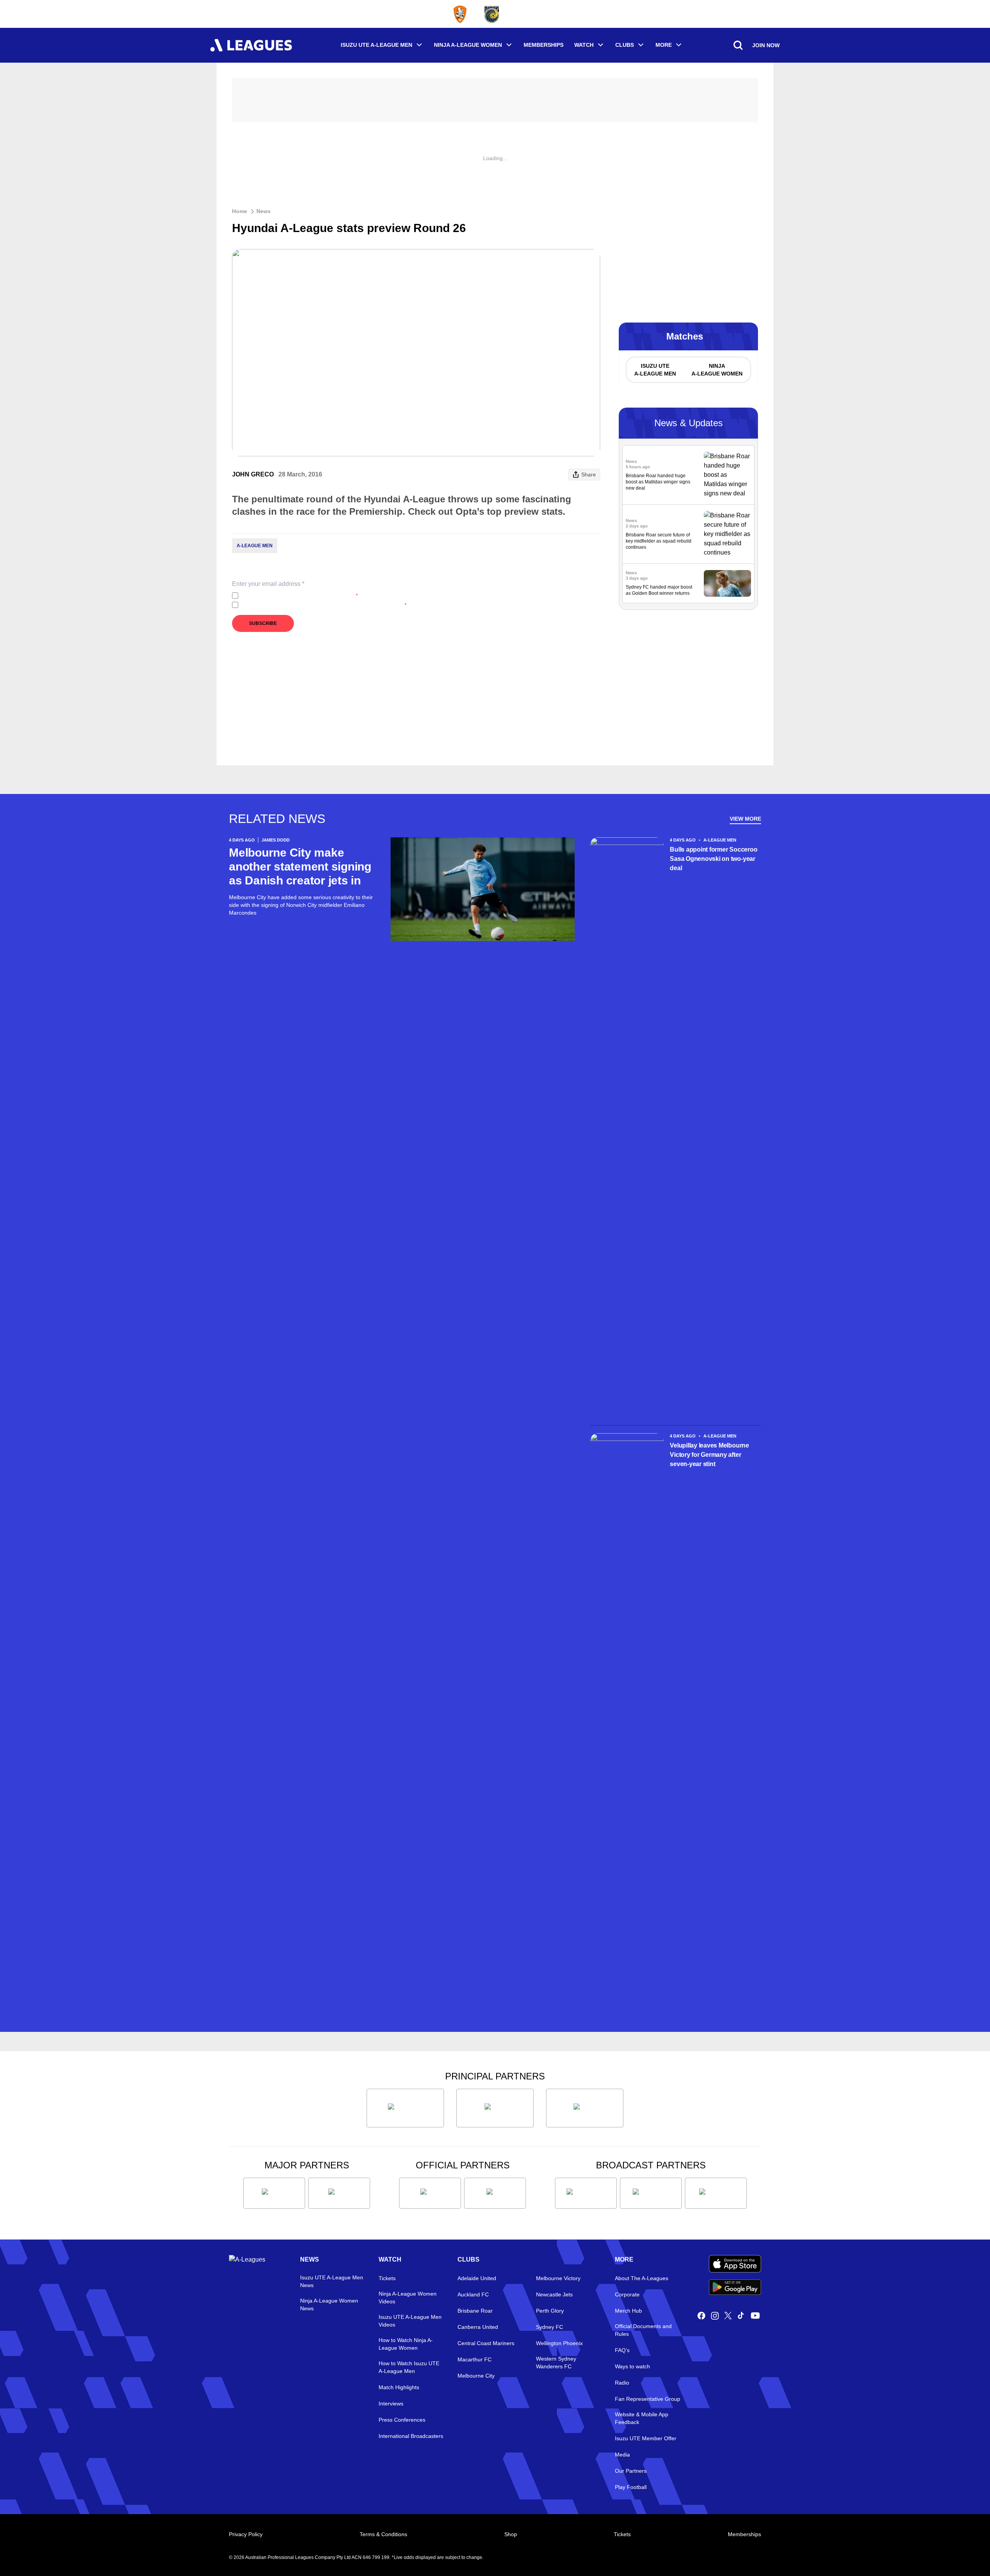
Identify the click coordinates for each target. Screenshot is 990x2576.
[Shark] (585, 2108)
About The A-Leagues (642, 2278)
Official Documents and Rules (643, 2330)
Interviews (391, 2404)
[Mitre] (430, 2193)
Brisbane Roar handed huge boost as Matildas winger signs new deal (658, 482)
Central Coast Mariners (486, 2343)
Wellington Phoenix (559, 2343)
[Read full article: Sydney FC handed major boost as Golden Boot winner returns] (727, 583)
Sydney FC (550, 2327)
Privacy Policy (293, 596)
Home (240, 211)
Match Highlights (399, 2387)
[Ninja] (495, 2108)
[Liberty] (274, 2193)
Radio (622, 2383)
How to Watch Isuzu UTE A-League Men (409, 2367)
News (264, 211)
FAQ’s (622, 2350)
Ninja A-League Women (468, 45)
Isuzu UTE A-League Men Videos (410, 2321)
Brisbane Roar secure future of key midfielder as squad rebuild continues (659, 541)
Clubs (625, 45)
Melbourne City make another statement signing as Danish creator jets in (300, 866)
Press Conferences (402, 2420)
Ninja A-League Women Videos (408, 2298)
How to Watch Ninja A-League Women (406, 2344)
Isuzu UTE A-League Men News (332, 2281)
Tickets (387, 2278)
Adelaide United (477, 2278)
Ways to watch (632, 2366)
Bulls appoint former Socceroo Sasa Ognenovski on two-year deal (713, 859)
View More (745, 819)
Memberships (544, 45)
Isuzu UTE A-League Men (376, 45)
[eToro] (339, 2193)
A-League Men (255, 546)
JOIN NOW (766, 45)
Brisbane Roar (475, 2311)
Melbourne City (476, 2376)
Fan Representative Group (648, 2399)
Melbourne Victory (558, 2278)
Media (622, 2455)
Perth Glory (550, 2311)
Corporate (627, 2294)
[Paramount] (651, 2193)
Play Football (631, 2487)
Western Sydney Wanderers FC (556, 2363)
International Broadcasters (411, 2436)
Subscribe (263, 623)
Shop (511, 2534)
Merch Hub (628, 2311)
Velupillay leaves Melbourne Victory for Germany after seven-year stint (709, 1455)
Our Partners (631, 2471)
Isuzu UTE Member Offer (646, 2438)
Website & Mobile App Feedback (642, 2418)
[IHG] (495, 2193)
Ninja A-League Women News (329, 2305)
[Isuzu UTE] (405, 2108)
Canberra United (478, 2327)
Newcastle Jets (554, 2294)
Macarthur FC (475, 2359)
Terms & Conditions (383, 2534)
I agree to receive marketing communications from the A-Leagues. (324, 605)
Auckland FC (473, 2294)
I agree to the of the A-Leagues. (300, 596)
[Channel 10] (586, 2193)
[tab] (655, 370)
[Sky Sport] (716, 2193)
